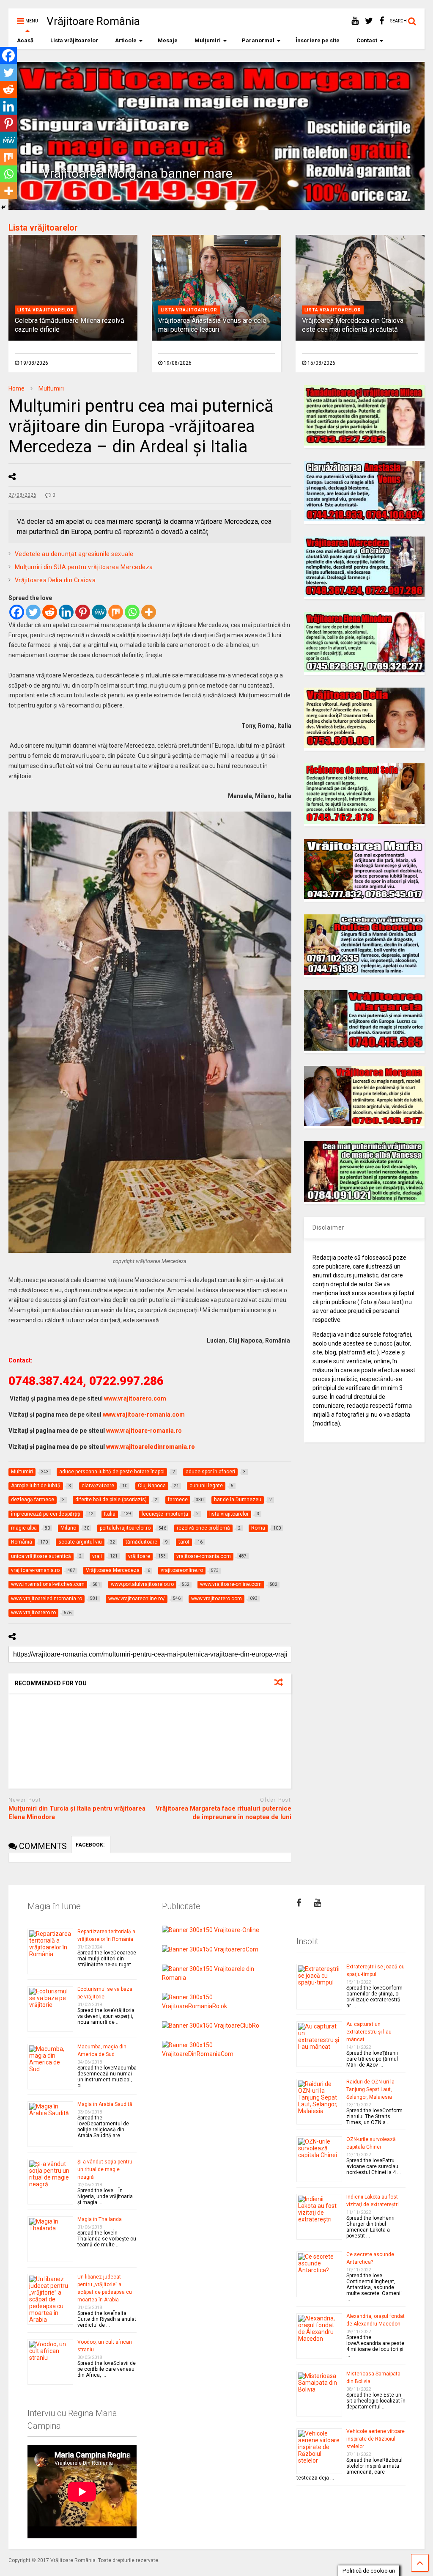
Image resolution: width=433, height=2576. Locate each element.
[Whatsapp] (132, 612)
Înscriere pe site (318, 40)
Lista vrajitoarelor (46, 310)
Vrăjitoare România (93, 21)
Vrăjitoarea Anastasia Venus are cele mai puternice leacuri (212, 325)
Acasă (25, 40)
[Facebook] (17, 612)
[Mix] (116, 612)
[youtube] (355, 21)
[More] (149, 612)
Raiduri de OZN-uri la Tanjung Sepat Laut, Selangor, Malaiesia (370, 2089)
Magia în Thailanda (100, 2219)
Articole (126, 40)
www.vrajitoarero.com (135, 1398)
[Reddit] (50, 612)
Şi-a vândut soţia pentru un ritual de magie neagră (105, 2169)
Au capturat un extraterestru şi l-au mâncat (369, 2032)
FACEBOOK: (91, 1845)
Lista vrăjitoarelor (74, 40)
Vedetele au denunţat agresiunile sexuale (74, 554)
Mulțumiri (208, 40)
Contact (367, 40)
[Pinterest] (83, 612)
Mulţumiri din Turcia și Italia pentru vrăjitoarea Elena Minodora (77, 1813)
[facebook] (382, 21)
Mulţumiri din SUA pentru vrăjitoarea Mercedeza (84, 567)
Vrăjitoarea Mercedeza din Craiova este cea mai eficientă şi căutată (353, 325)
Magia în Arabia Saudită (105, 2104)
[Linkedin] (66, 612)
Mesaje (168, 40)
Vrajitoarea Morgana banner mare (137, 173)
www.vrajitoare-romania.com (144, 1415)
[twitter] (369, 21)
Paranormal (258, 40)
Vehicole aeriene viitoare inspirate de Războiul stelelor (375, 2439)
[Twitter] (33, 612)
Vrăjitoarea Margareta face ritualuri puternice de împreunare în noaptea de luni (223, 1813)
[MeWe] (99, 612)
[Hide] (3, 207)
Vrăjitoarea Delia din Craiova (55, 580)
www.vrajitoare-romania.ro (144, 1431)
